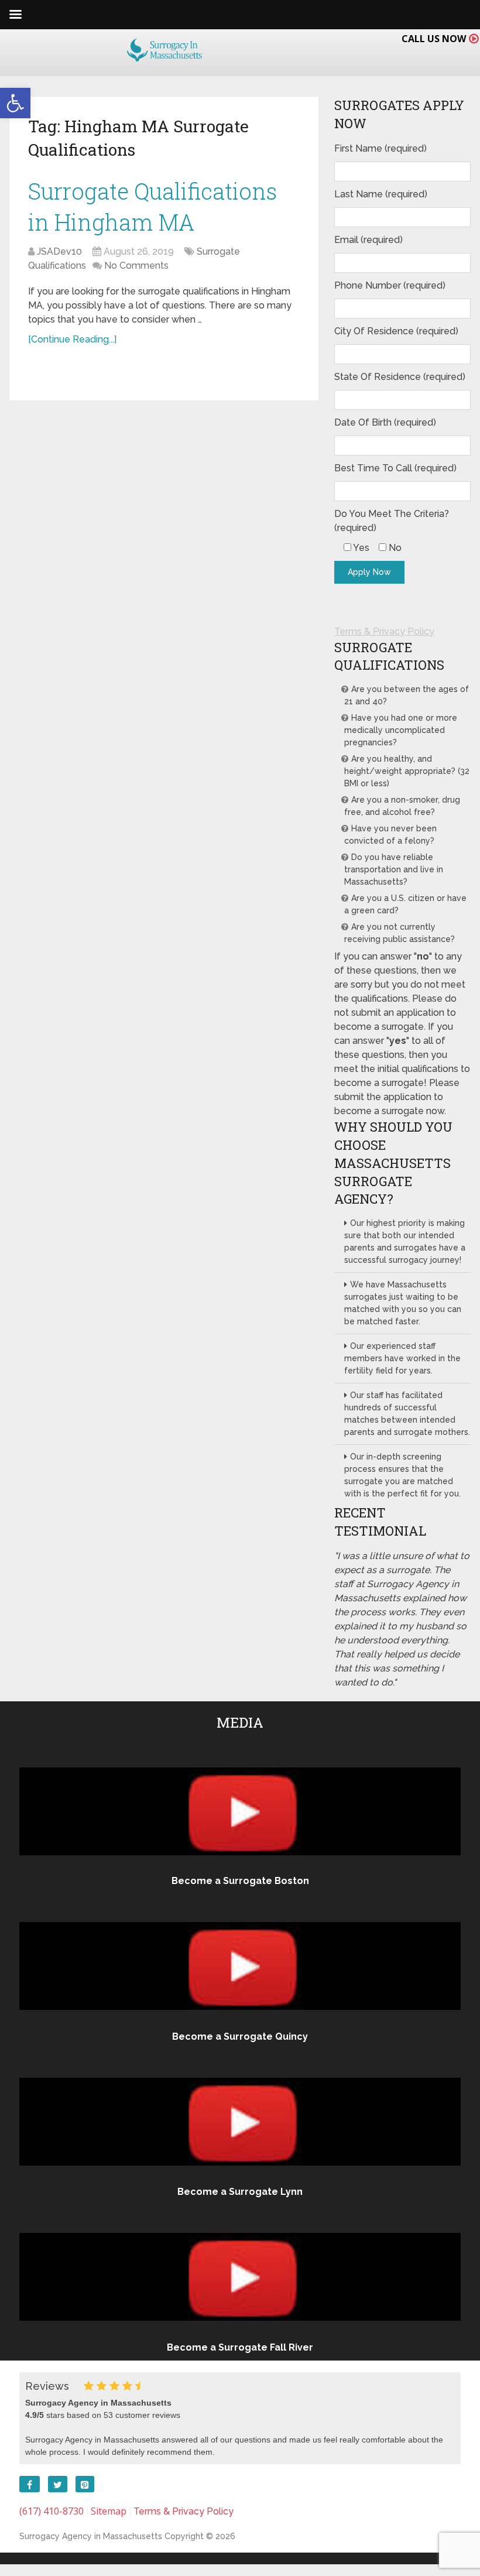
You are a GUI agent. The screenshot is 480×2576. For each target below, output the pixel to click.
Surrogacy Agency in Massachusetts (91, 2536)
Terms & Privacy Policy (384, 631)
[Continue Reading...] (72, 339)
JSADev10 (59, 251)
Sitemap (109, 2511)
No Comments (136, 266)
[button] (15, 103)
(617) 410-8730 (52, 2511)
